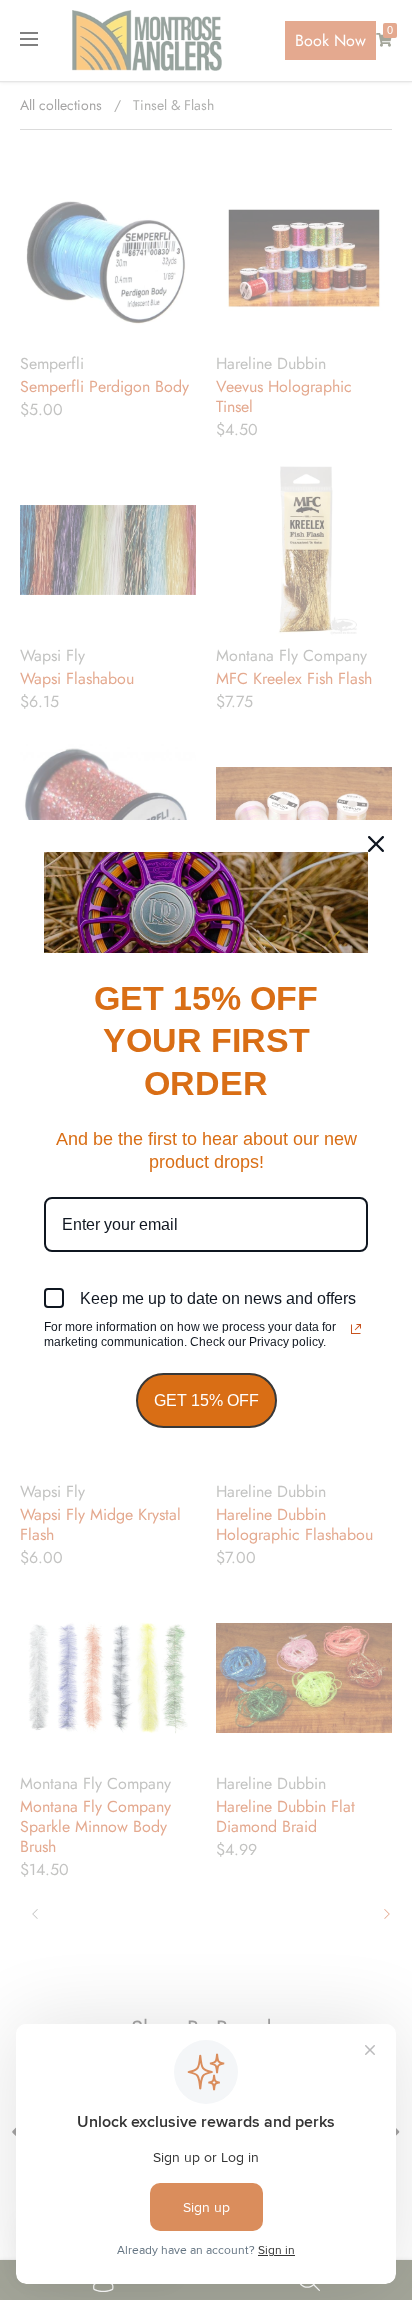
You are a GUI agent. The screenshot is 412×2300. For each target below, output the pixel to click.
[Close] (376, 844)
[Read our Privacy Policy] (356, 1329)
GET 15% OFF (206, 1400)
